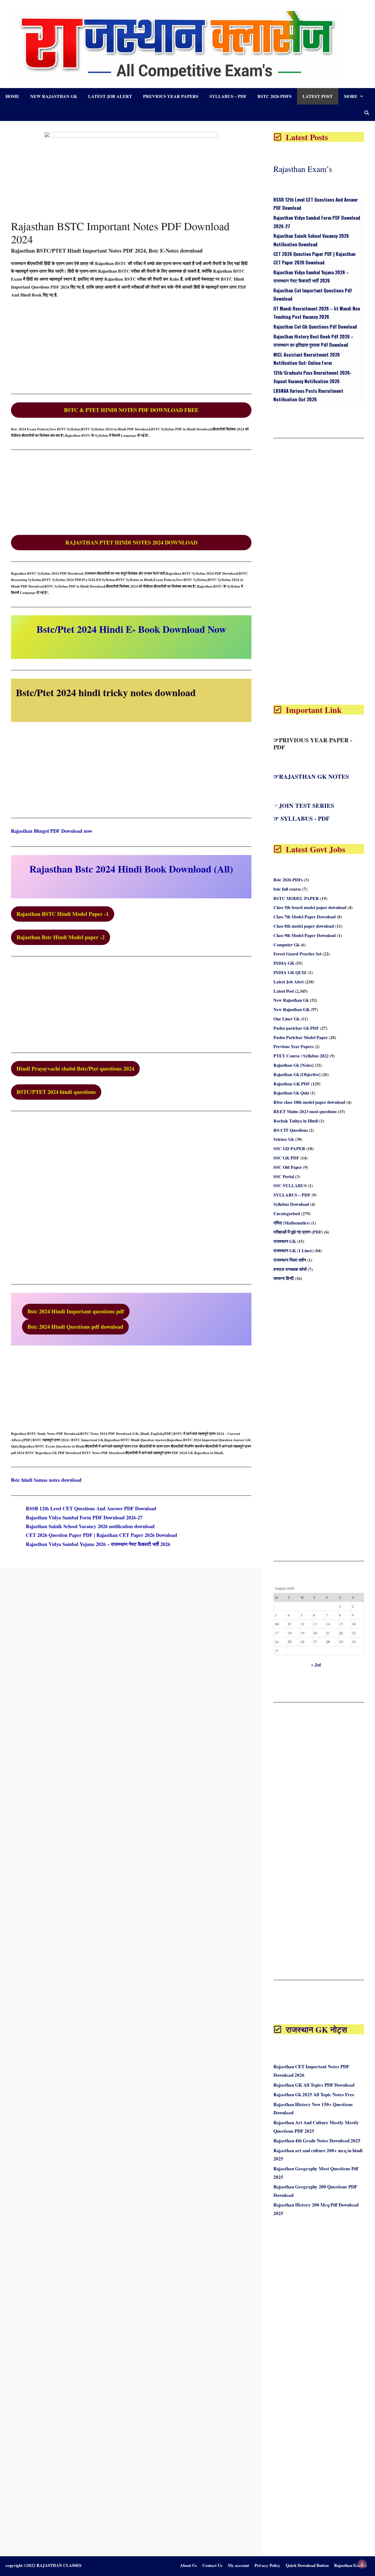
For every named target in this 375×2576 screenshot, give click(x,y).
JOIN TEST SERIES (307, 805)
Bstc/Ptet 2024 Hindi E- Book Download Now (131, 629)
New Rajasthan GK (292, 1009)
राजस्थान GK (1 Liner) (293, 1250)
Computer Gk (286, 945)
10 (277, 1624)
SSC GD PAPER (289, 1148)
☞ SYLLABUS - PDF (301, 818)
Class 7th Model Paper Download (305, 917)
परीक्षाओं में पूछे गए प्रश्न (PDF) (298, 1232)
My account (238, 2565)
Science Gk (284, 1139)
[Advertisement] (131, 344)
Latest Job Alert (110, 96)
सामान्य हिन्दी (284, 1278)
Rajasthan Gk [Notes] (293, 1065)
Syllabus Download (291, 1204)
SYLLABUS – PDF (228, 96)
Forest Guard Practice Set (297, 954)
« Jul (316, 1665)
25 (290, 1642)
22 (341, 1633)
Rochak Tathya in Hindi (296, 1121)
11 (290, 1624)
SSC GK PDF (286, 1158)
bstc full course (287, 889)
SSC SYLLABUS (290, 1185)
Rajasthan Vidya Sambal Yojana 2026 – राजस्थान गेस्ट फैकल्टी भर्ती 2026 (98, 1544)
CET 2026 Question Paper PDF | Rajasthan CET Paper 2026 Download (101, 1535)
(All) (131, 869)
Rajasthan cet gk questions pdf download (315, 327)
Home (12, 96)
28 (328, 1642)
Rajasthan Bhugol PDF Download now (52, 831)
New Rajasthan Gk (54, 96)
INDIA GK (284, 963)
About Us (188, 2565)
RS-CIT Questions (291, 1130)
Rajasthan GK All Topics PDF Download (314, 2085)
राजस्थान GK (285, 1241)
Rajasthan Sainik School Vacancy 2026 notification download (90, 1526)
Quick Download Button (307, 2565)
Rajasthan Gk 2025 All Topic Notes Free (314, 2094)
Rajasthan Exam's (350, 2565)
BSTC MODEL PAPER (296, 898)
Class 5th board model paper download (310, 907)
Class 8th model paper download (304, 926)
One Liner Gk (286, 1019)
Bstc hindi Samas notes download (46, 1480)
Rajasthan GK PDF (292, 1084)
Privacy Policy (267, 2565)
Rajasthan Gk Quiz (291, 1093)
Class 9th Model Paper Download (305, 935)
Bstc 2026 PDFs (275, 96)
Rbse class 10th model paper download (309, 1102)
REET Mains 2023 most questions (305, 1111)
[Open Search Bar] (367, 113)
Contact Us (212, 2565)
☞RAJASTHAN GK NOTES (311, 776)
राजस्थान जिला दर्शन (290, 1260)
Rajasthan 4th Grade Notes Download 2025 (317, 2141)
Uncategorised (287, 1213)
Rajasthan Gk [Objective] (297, 1074)
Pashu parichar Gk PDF (296, 1028)
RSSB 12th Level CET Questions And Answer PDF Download (91, 1508)
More (351, 96)
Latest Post (318, 96)
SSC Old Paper (288, 1167)
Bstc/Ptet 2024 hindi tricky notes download (106, 692)
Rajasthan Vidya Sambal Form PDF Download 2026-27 (84, 1517)
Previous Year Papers (171, 96)
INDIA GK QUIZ (290, 972)
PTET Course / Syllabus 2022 (301, 1056)
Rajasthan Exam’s (303, 169)
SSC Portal (284, 1176)
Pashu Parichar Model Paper (301, 1037)
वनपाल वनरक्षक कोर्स (290, 1269)
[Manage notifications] (362, 2564)
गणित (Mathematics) (292, 1223)
